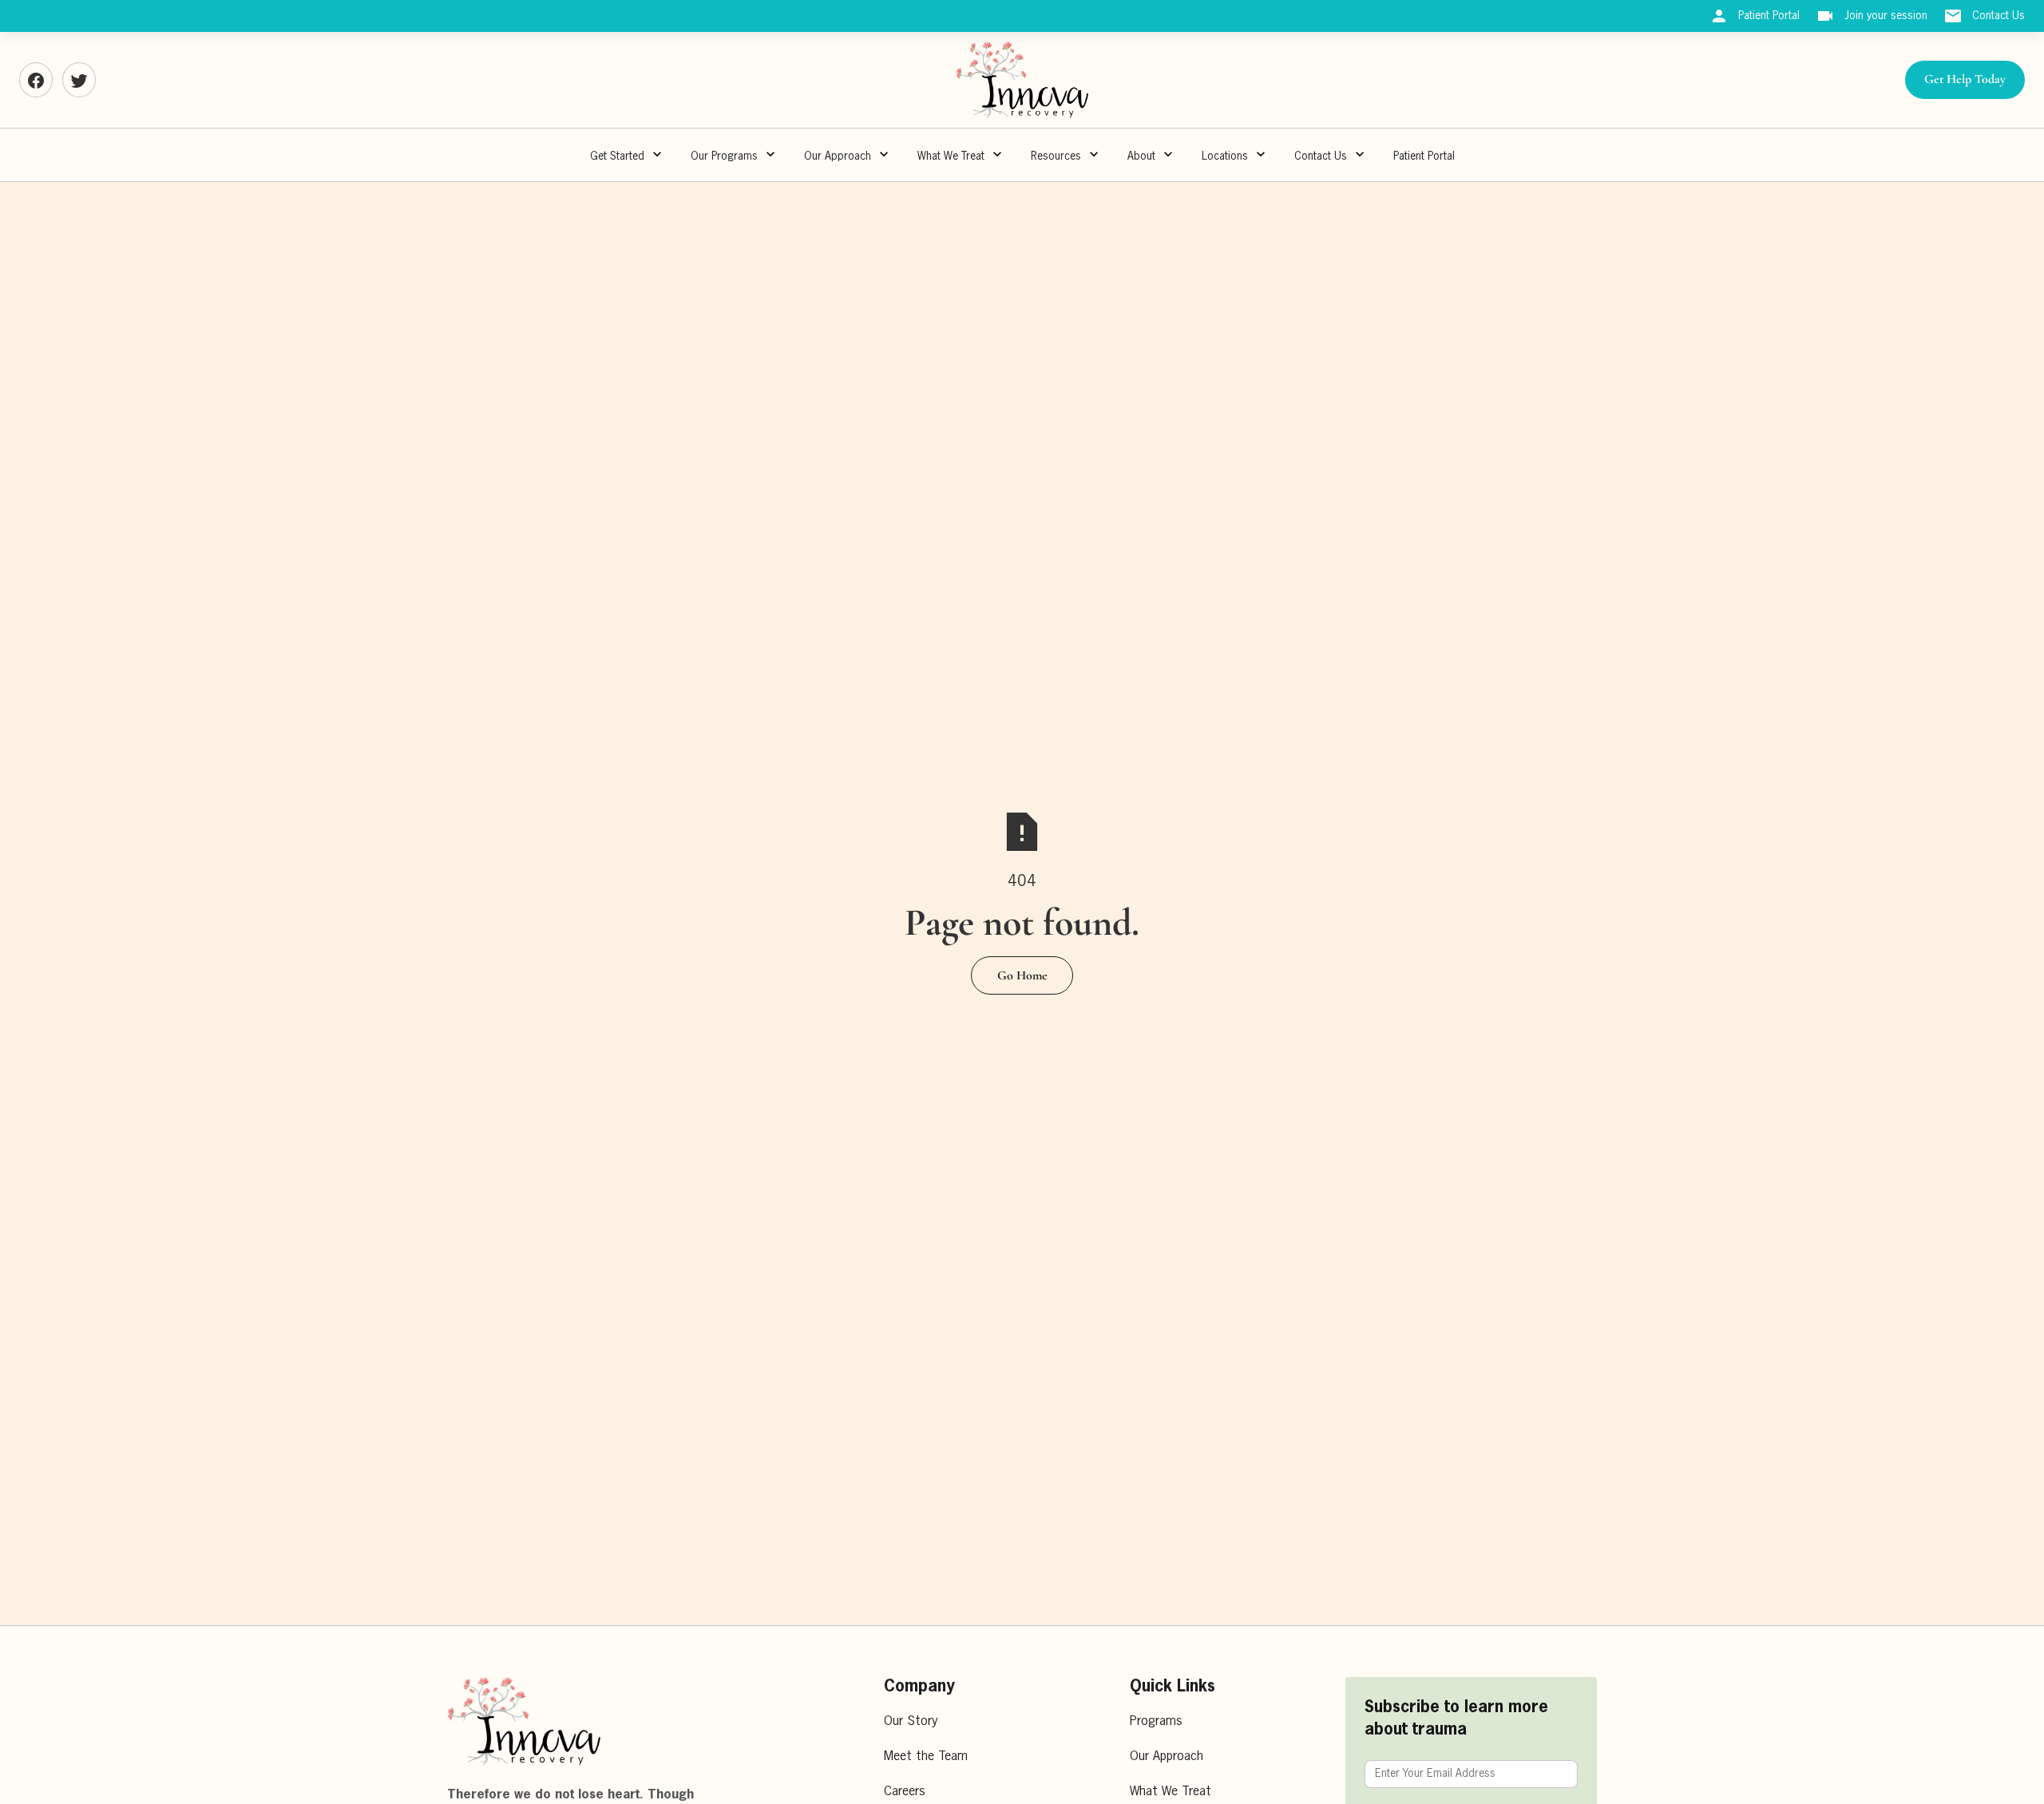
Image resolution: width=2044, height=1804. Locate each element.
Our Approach (1167, 1757)
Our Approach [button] (838, 156)
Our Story (911, 1722)
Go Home (1022, 975)
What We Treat (951, 156)
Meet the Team (926, 1757)
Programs (1156, 1722)
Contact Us (1321, 156)
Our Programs (724, 156)
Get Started (617, 156)
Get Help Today (1965, 79)
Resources (1056, 156)
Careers (905, 1792)
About (1141, 156)
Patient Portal (1424, 156)
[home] (1022, 80)
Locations (1225, 156)
